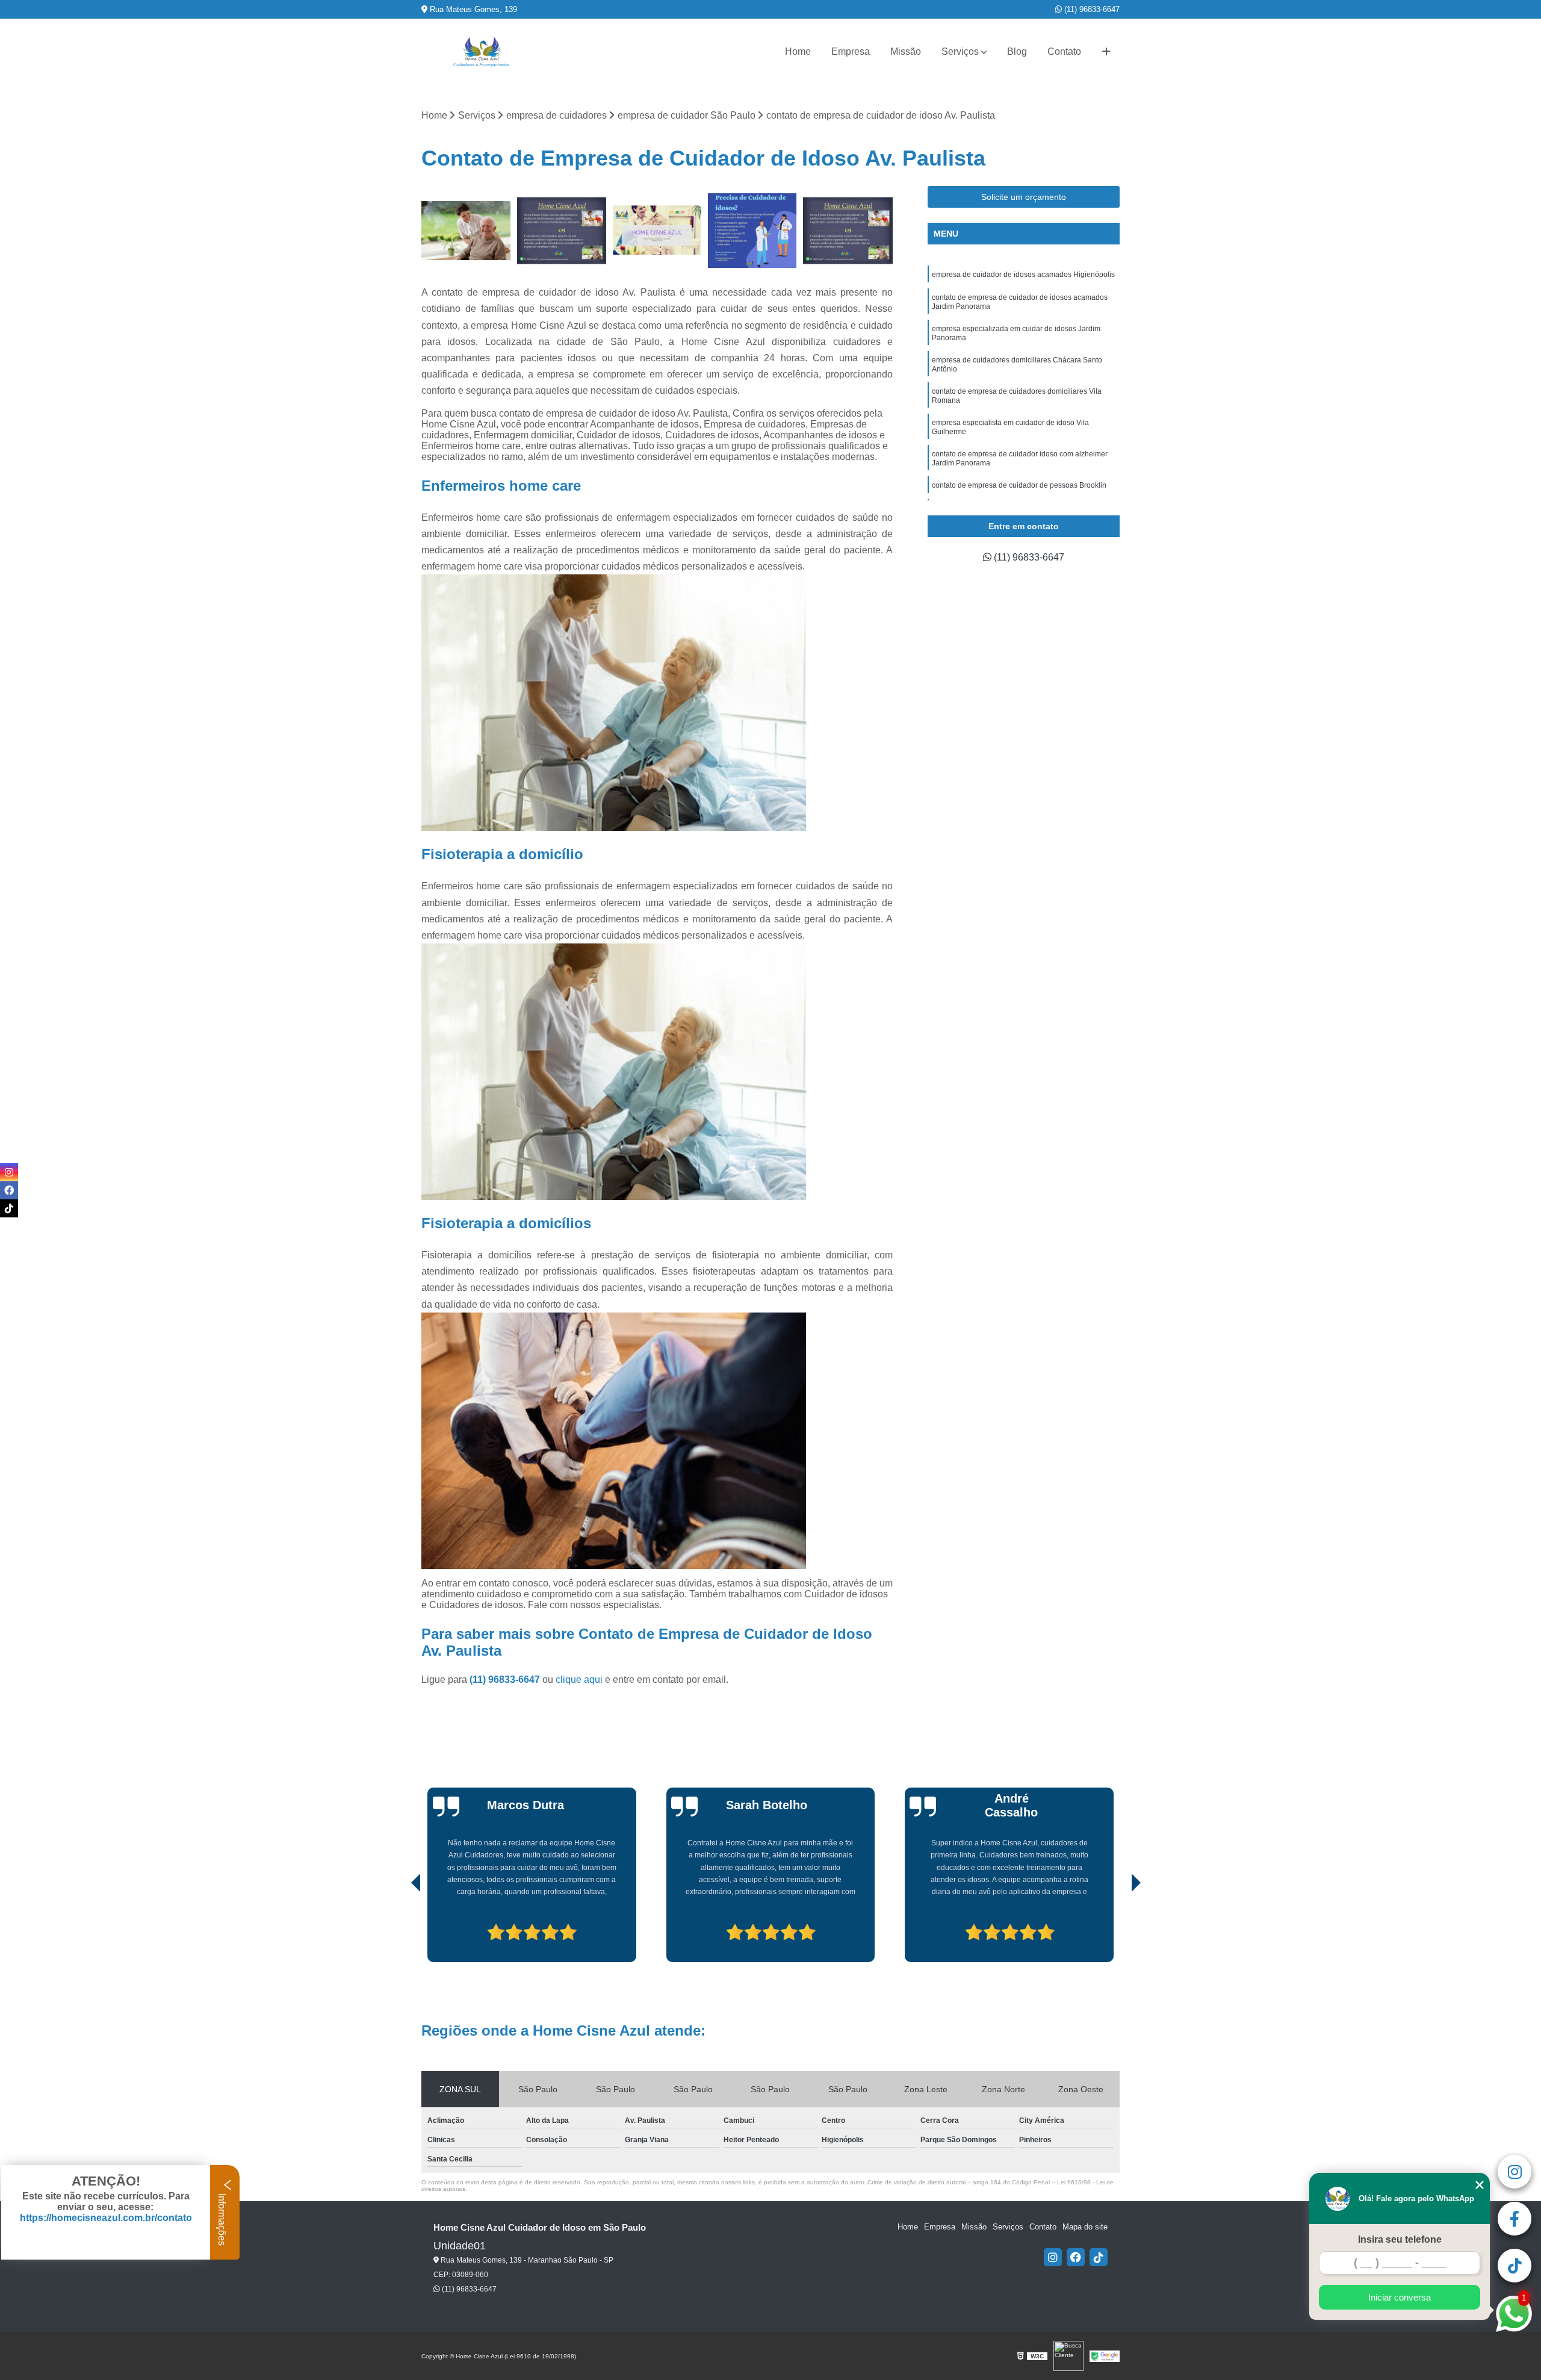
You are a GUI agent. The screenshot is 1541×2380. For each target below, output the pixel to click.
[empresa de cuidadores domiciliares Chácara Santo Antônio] (562, 231)
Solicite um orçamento (1024, 197)
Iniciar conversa (1400, 2297)
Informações (222, 2218)
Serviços (960, 51)
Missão (906, 51)
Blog (1017, 51)
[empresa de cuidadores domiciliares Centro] (848, 231)
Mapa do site (1085, 2227)
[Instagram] (1053, 2257)
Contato (1064, 51)
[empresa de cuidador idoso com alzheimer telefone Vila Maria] (657, 231)
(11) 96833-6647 (1091, 9)
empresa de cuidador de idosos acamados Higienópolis (1023, 275)
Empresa (851, 51)
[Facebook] (1076, 2257)
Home (798, 51)
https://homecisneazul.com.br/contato (106, 2218)
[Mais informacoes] (1106, 52)
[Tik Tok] (1099, 2257)
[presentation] (399, 1928)
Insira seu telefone (1400, 2239)
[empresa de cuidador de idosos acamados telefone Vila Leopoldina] (753, 231)
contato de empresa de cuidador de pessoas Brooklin (1019, 485)
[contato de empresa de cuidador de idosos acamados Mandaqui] (466, 231)
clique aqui (579, 1679)
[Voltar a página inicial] (482, 52)
